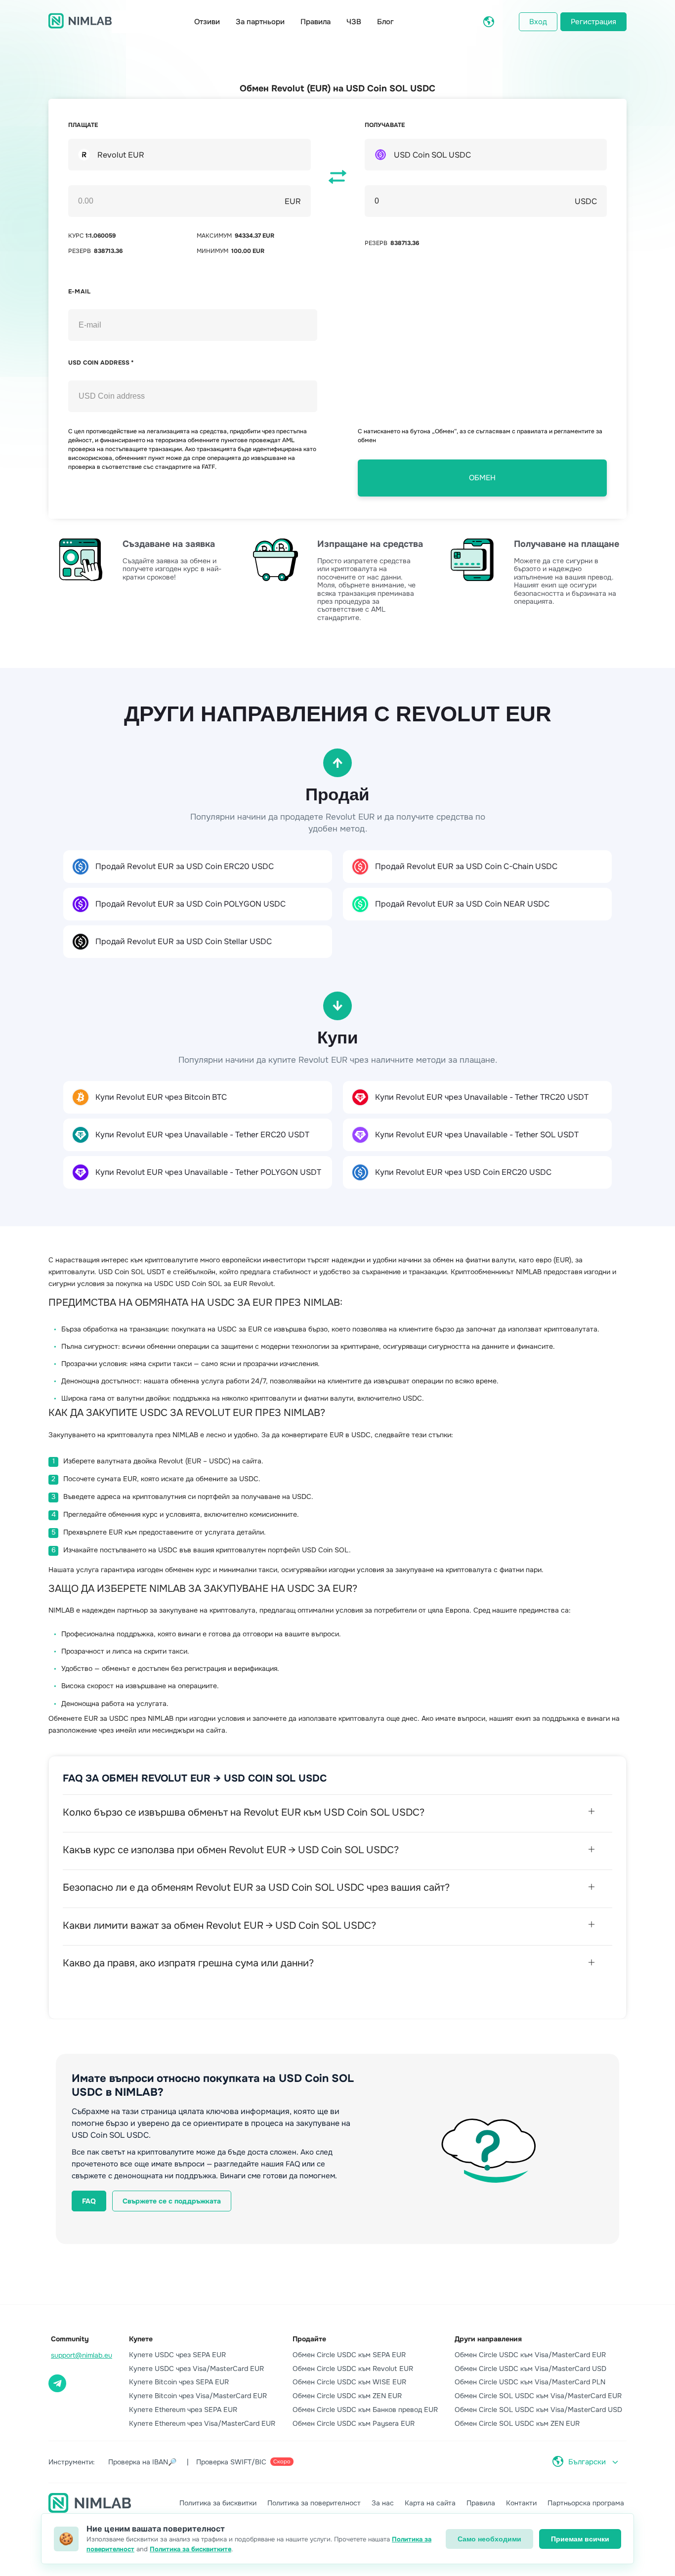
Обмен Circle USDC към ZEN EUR (347, 2396)
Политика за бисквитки (218, 2503)
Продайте (309, 2339)
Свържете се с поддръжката (172, 2201)
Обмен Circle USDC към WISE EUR (349, 2382)
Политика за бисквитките (190, 2549)
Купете (141, 2339)
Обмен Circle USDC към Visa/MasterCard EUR (530, 2355)
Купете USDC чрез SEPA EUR (177, 2355)
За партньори (260, 22)
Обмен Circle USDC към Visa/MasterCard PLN (530, 2382)
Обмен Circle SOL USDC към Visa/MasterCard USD (538, 2410)
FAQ (89, 2201)
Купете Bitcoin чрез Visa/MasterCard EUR (198, 2396)
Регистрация (593, 22)
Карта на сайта (430, 2503)
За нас (383, 2503)
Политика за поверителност (314, 2503)
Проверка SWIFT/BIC (243, 2462)
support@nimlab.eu (82, 2355)
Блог (385, 22)
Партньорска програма (586, 2503)
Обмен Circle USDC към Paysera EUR (354, 2423)
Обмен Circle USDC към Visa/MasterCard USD (530, 2368)
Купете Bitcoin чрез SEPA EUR (179, 2382)
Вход (538, 22)
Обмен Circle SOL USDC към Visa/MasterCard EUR (538, 2396)
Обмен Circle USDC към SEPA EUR (349, 2355)
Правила (316, 22)
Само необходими (489, 2539)
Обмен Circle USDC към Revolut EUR (353, 2368)
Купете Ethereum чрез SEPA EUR (183, 2410)
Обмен (482, 478)
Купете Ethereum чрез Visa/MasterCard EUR (202, 2423)
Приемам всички (580, 2539)
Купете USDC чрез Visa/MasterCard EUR (196, 2368)
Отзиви (207, 22)
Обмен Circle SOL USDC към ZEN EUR (517, 2423)
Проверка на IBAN (142, 2462)
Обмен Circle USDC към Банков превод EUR (365, 2410)
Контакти (521, 2503)
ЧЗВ (354, 22)
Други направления (488, 2339)
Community (70, 2339)
